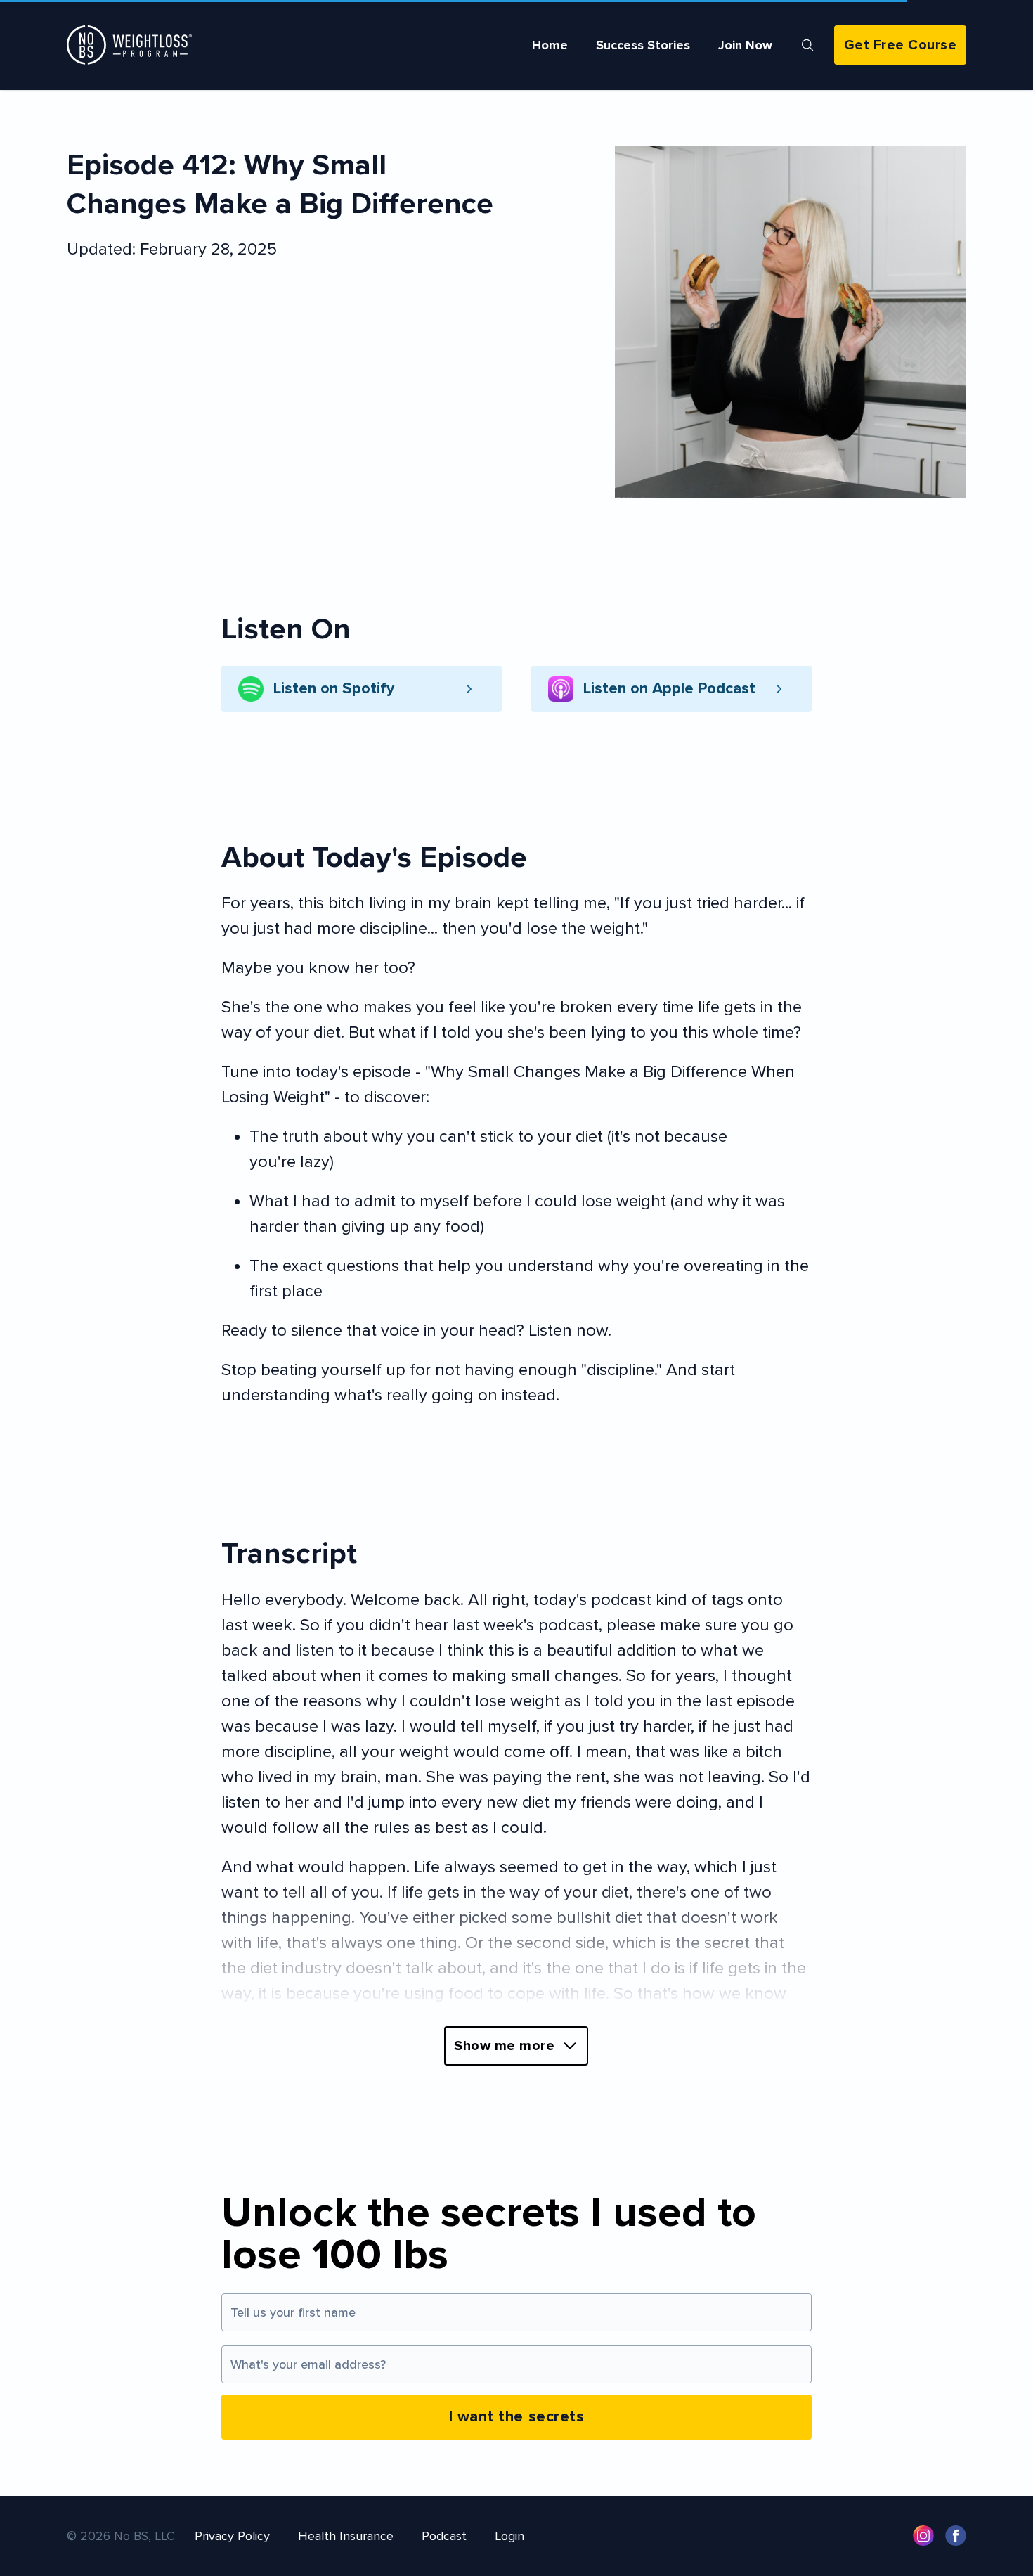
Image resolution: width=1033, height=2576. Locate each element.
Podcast (444, 2536)
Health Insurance (346, 2536)
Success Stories (643, 45)
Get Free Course (901, 45)
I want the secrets (517, 2417)
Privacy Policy (232, 2536)
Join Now (745, 45)
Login (509, 2536)
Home (550, 45)
